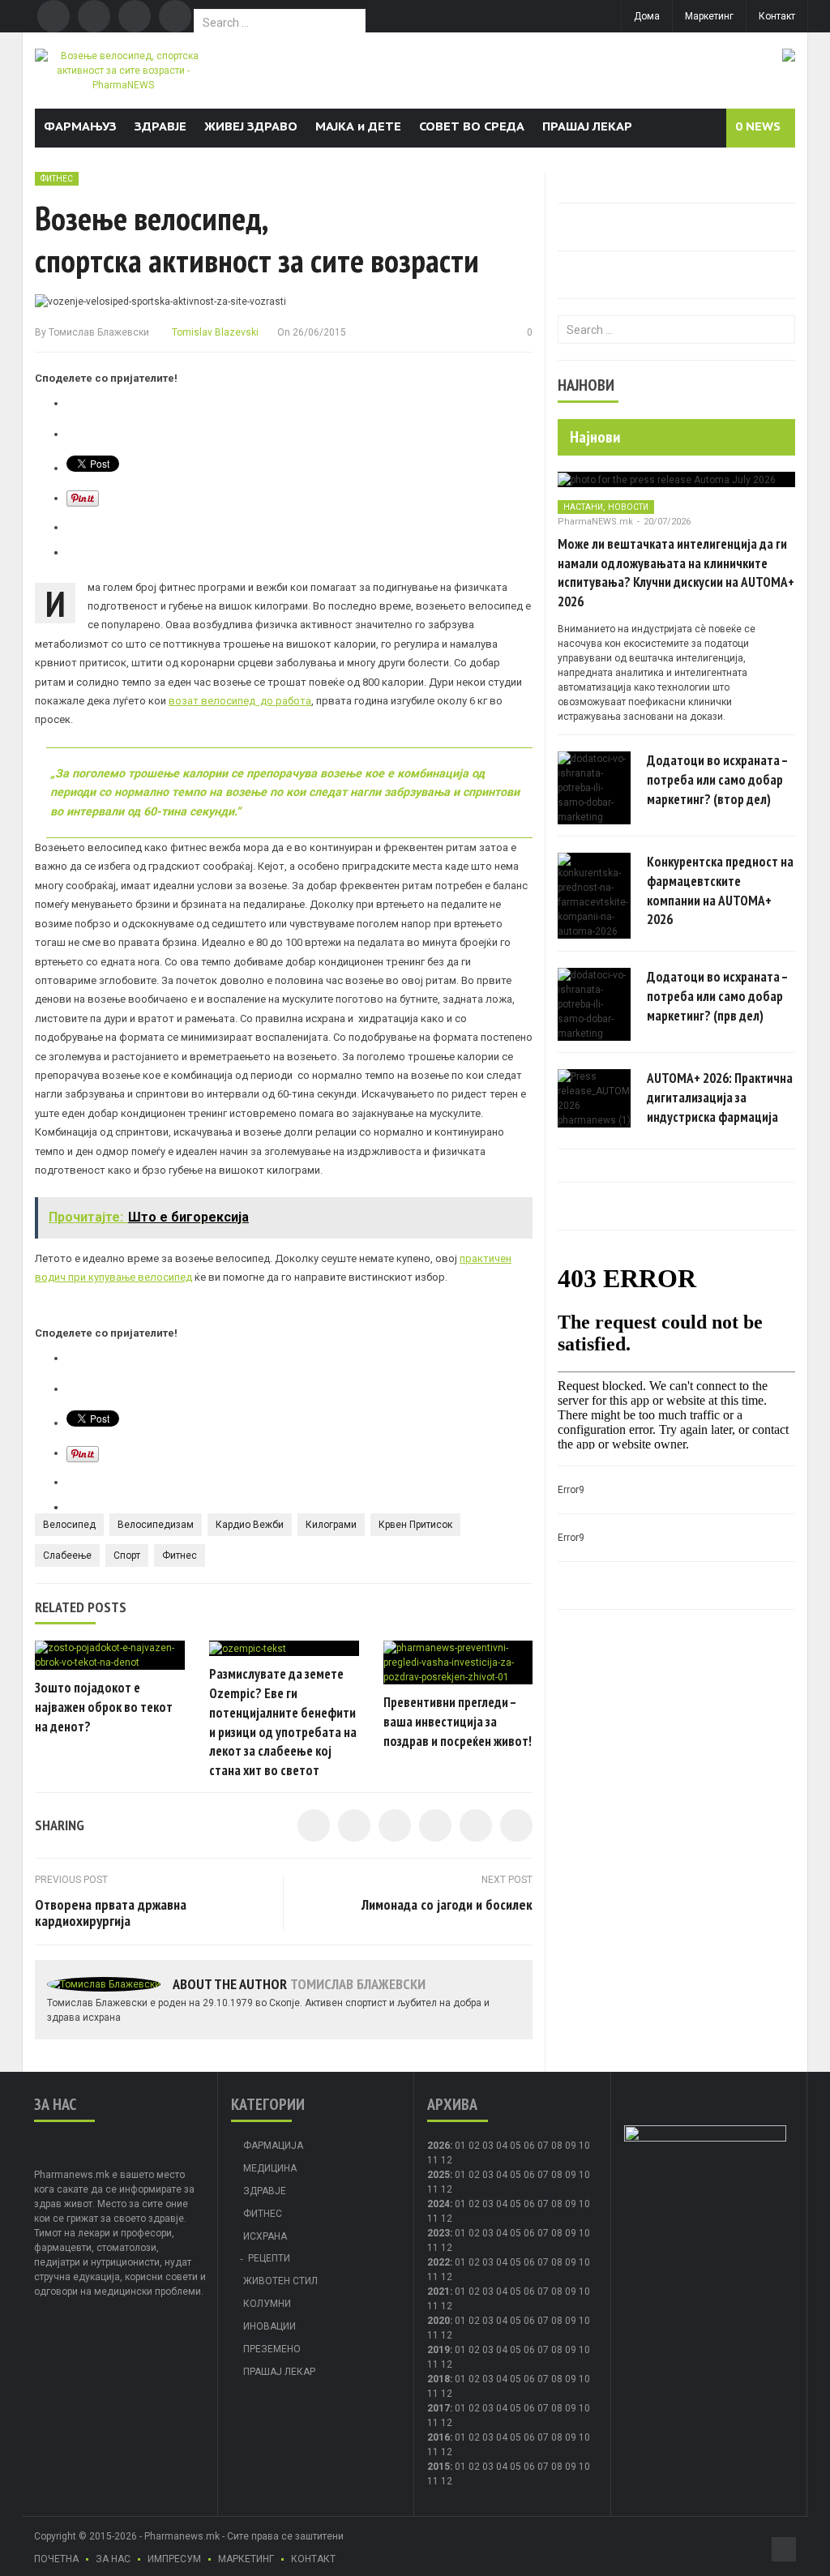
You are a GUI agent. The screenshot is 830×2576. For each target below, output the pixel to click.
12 (447, 2189)
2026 (439, 2146)
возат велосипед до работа (240, 701)
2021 (439, 2291)
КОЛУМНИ (267, 2304)
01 (460, 2146)
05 (516, 2146)
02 (474, 2146)
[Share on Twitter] (354, 1825)
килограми (331, 1525)
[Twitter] (94, 16)
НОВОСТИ (628, 507)
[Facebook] (53, 16)
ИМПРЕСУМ (174, 2559)
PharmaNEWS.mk (595, 522)
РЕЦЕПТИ (269, 2258)
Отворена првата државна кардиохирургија (111, 1913)
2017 (439, 2408)
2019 (439, 2350)
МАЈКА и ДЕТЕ (358, 126)
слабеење (67, 1555)
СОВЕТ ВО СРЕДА (472, 126)
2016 (439, 2437)
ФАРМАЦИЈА (273, 2146)
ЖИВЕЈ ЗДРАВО (251, 126)
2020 (439, 2321)
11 (433, 2189)
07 (543, 2146)
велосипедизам (156, 1525)
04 (502, 2146)
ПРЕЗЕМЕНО (272, 2349)
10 (584, 2175)
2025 (439, 2175)
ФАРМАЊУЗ (80, 126)
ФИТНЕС (57, 179)
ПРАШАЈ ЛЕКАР (587, 126)
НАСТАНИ (583, 507)
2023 (439, 2233)
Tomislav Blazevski (214, 332)
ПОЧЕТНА (56, 2559)
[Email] (135, 16)
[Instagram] (175, 16)
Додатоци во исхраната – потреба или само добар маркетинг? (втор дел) (717, 780)
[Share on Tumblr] (435, 1825)
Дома (647, 16)
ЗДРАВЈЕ (160, 126)
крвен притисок (415, 1525)
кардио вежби (250, 1525)
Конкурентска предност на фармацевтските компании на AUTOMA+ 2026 (720, 890)
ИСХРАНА (265, 2236)
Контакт (777, 16)
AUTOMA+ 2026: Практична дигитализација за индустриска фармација (720, 1098)
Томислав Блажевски (99, 332)
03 (488, 2146)
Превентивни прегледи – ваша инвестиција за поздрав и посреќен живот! (458, 1722)
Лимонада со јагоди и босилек (447, 1904)
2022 (439, 2262)
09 (571, 2175)
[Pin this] (516, 1825)
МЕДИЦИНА (270, 2168)
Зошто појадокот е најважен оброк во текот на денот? (104, 1707)
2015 (439, 2467)
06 (529, 2146)
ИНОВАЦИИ (270, 2326)
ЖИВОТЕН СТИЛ (280, 2281)
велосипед (69, 1525)
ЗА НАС (113, 2559)
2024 (439, 2204)
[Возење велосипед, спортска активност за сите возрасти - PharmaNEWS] (123, 70)
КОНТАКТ (313, 2559)
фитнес (180, 1555)
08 (557, 2175)
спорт (127, 1555)
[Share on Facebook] (314, 1825)
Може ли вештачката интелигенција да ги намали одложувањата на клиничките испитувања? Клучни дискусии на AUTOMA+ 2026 (676, 573)
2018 (439, 2379)
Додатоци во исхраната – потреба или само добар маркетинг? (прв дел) (717, 996)
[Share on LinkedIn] (395, 1825)
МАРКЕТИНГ (246, 2559)
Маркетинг (709, 16)
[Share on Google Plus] (476, 1825)
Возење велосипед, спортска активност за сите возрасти (257, 239)
